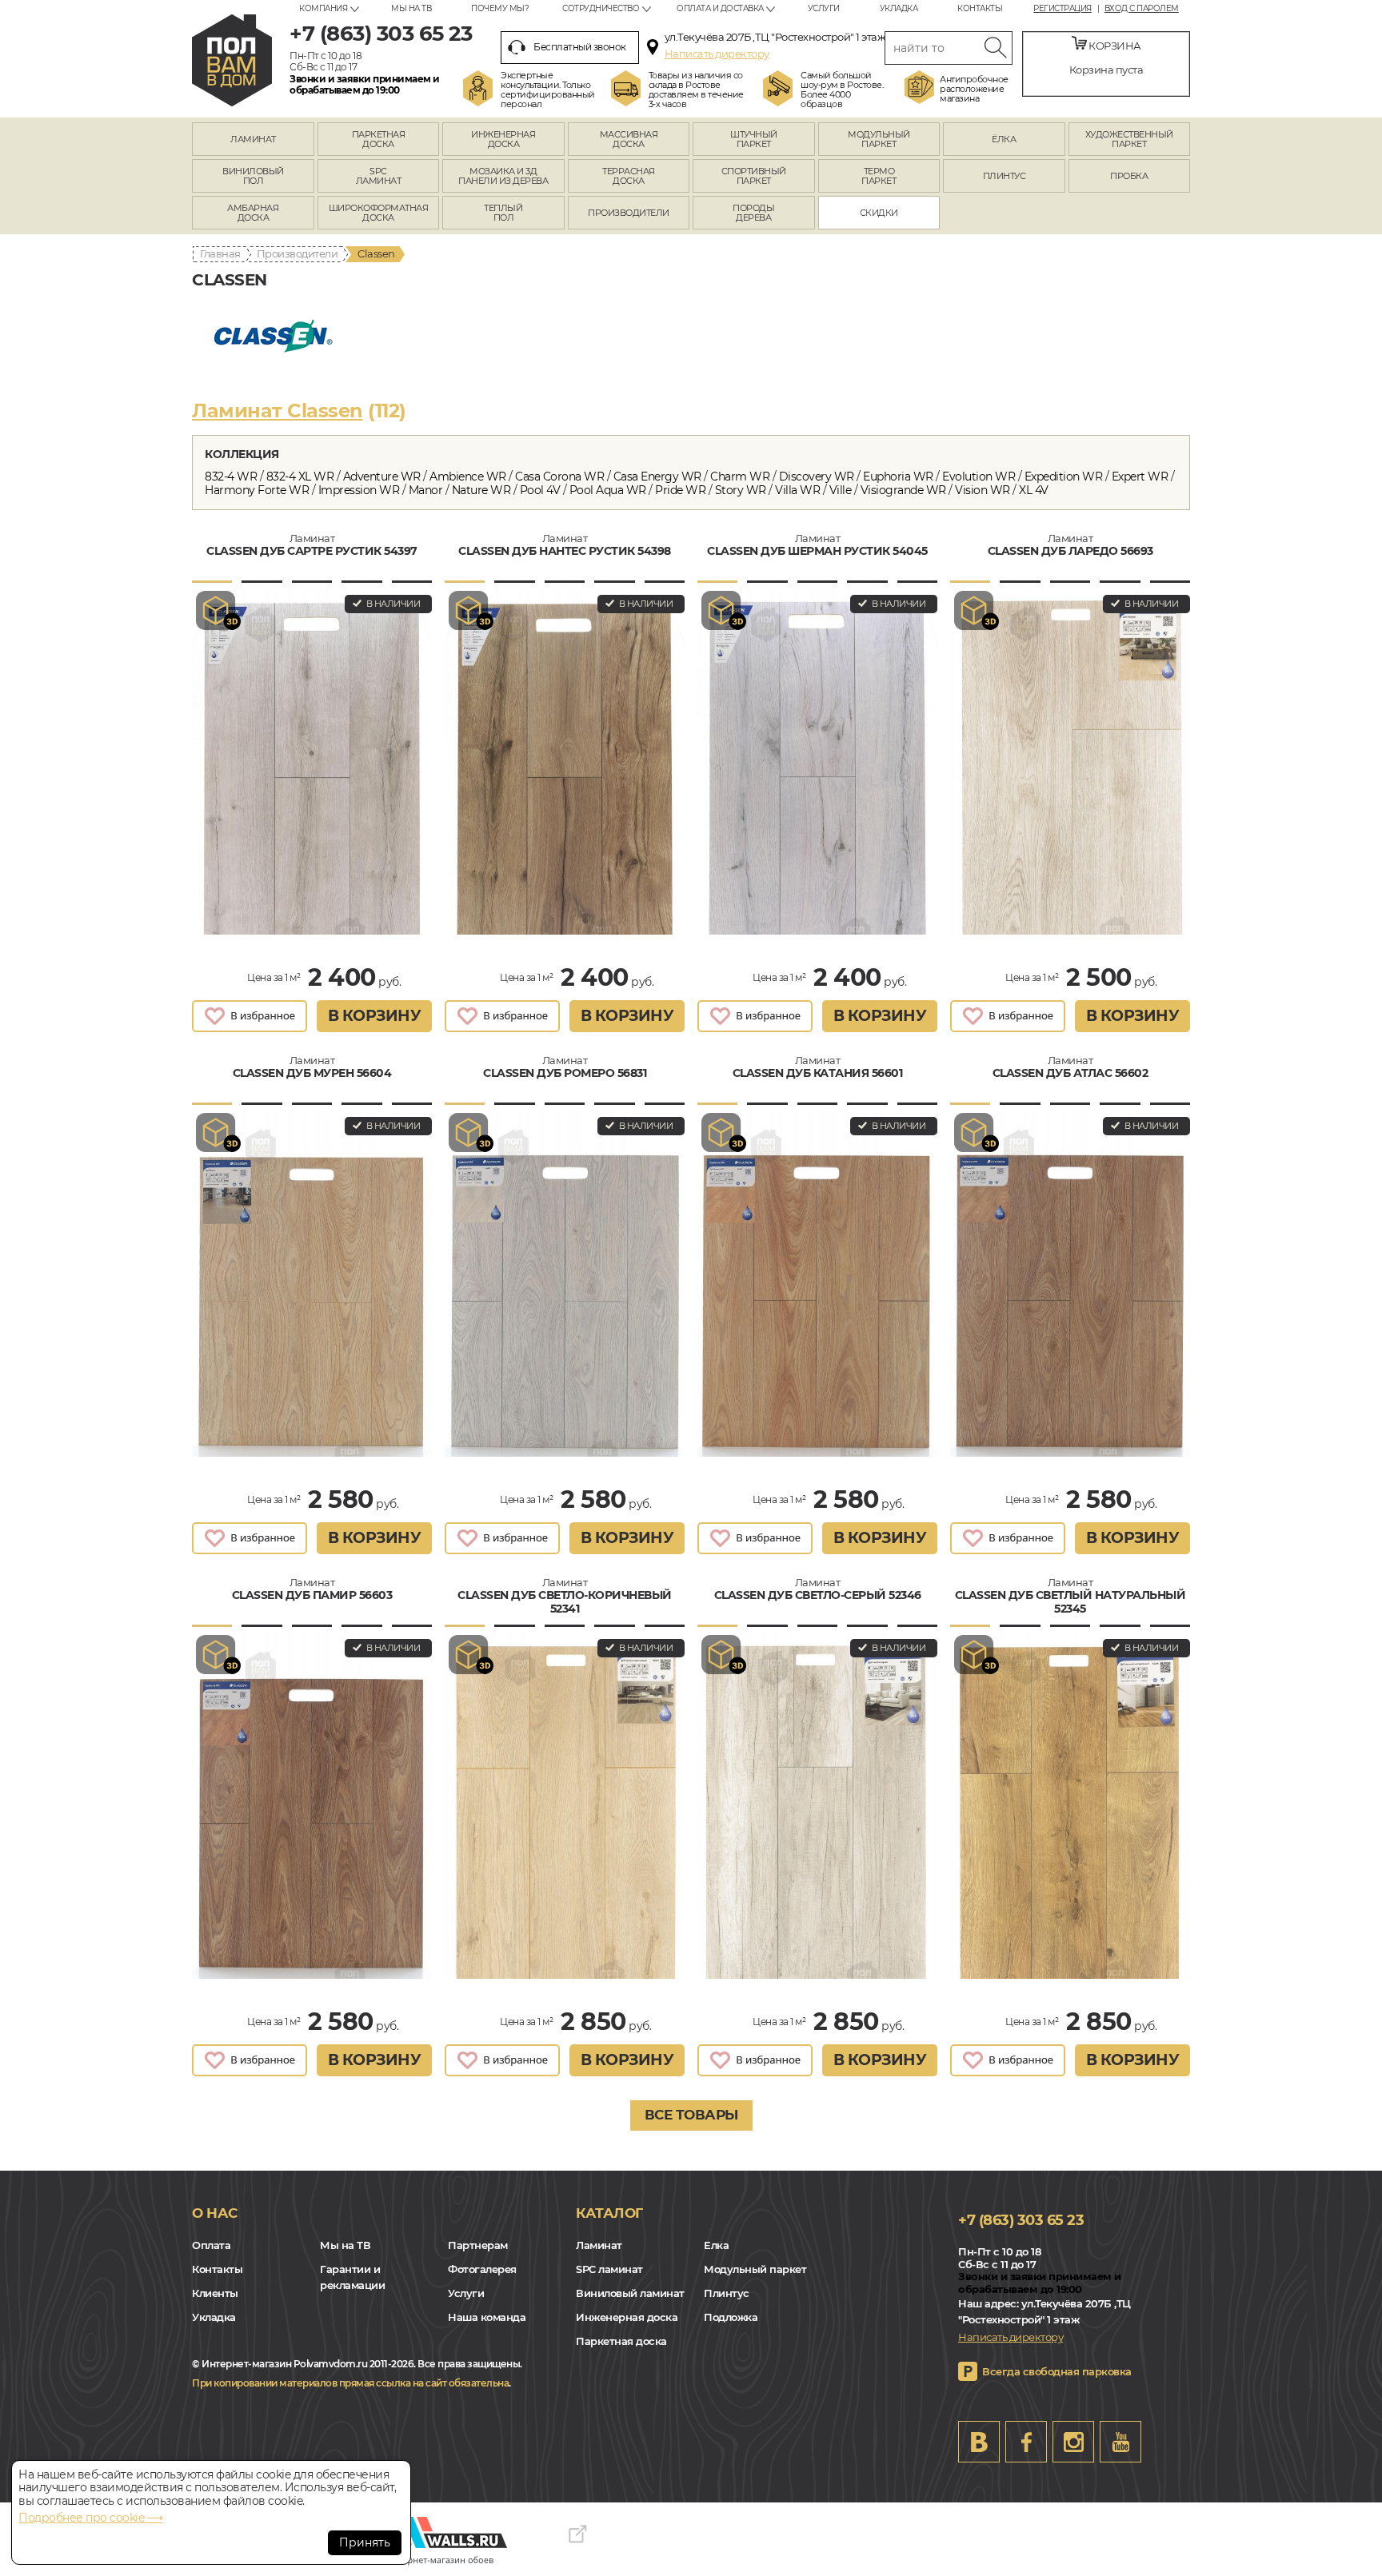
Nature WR (481, 490)
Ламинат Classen (278, 411)
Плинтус (727, 2293)
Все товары (691, 2115)
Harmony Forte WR (257, 490)
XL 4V (1034, 490)
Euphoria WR (898, 477)
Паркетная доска (621, 2341)
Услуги (824, 8)
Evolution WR (979, 477)
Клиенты (215, 2293)
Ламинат (599, 2245)
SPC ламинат (609, 2269)
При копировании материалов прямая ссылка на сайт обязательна (350, 2383)
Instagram (1073, 2442)
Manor (426, 490)
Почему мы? (500, 8)
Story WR (741, 490)
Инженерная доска (627, 2317)
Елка (716, 2245)
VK (979, 2442)
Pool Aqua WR (608, 490)
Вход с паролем (1142, 9)
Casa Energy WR (657, 477)
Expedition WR (1064, 477)
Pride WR (680, 490)
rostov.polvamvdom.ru (232, 60)
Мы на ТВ (411, 8)
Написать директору (717, 54)
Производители (298, 253)
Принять (365, 2542)
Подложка (731, 2317)
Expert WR (1140, 477)
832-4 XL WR (300, 477)
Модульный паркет (755, 2269)
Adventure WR (382, 477)
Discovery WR (817, 477)
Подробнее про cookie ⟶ (90, 2518)
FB (1026, 2442)
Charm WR (740, 477)
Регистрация (1062, 9)
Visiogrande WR (903, 490)
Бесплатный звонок (580, 47)
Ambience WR (468, 477)
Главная (220, 253)
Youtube (1120, 2442)
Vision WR (983, 490)
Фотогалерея (482, 2269)
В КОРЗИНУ (375, 1016)
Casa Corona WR (559, 477)
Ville (841, 490)
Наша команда (487, 2317)
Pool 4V (540, 490)
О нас (215, 2213)
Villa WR (797, 490)
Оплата (211, 2245)
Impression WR (359, 490)
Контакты (980, 8)
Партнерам (478, 2245)
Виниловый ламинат (630, 2293)
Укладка (899, 8)
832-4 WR (231, 477)
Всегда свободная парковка (1057, 2371)
